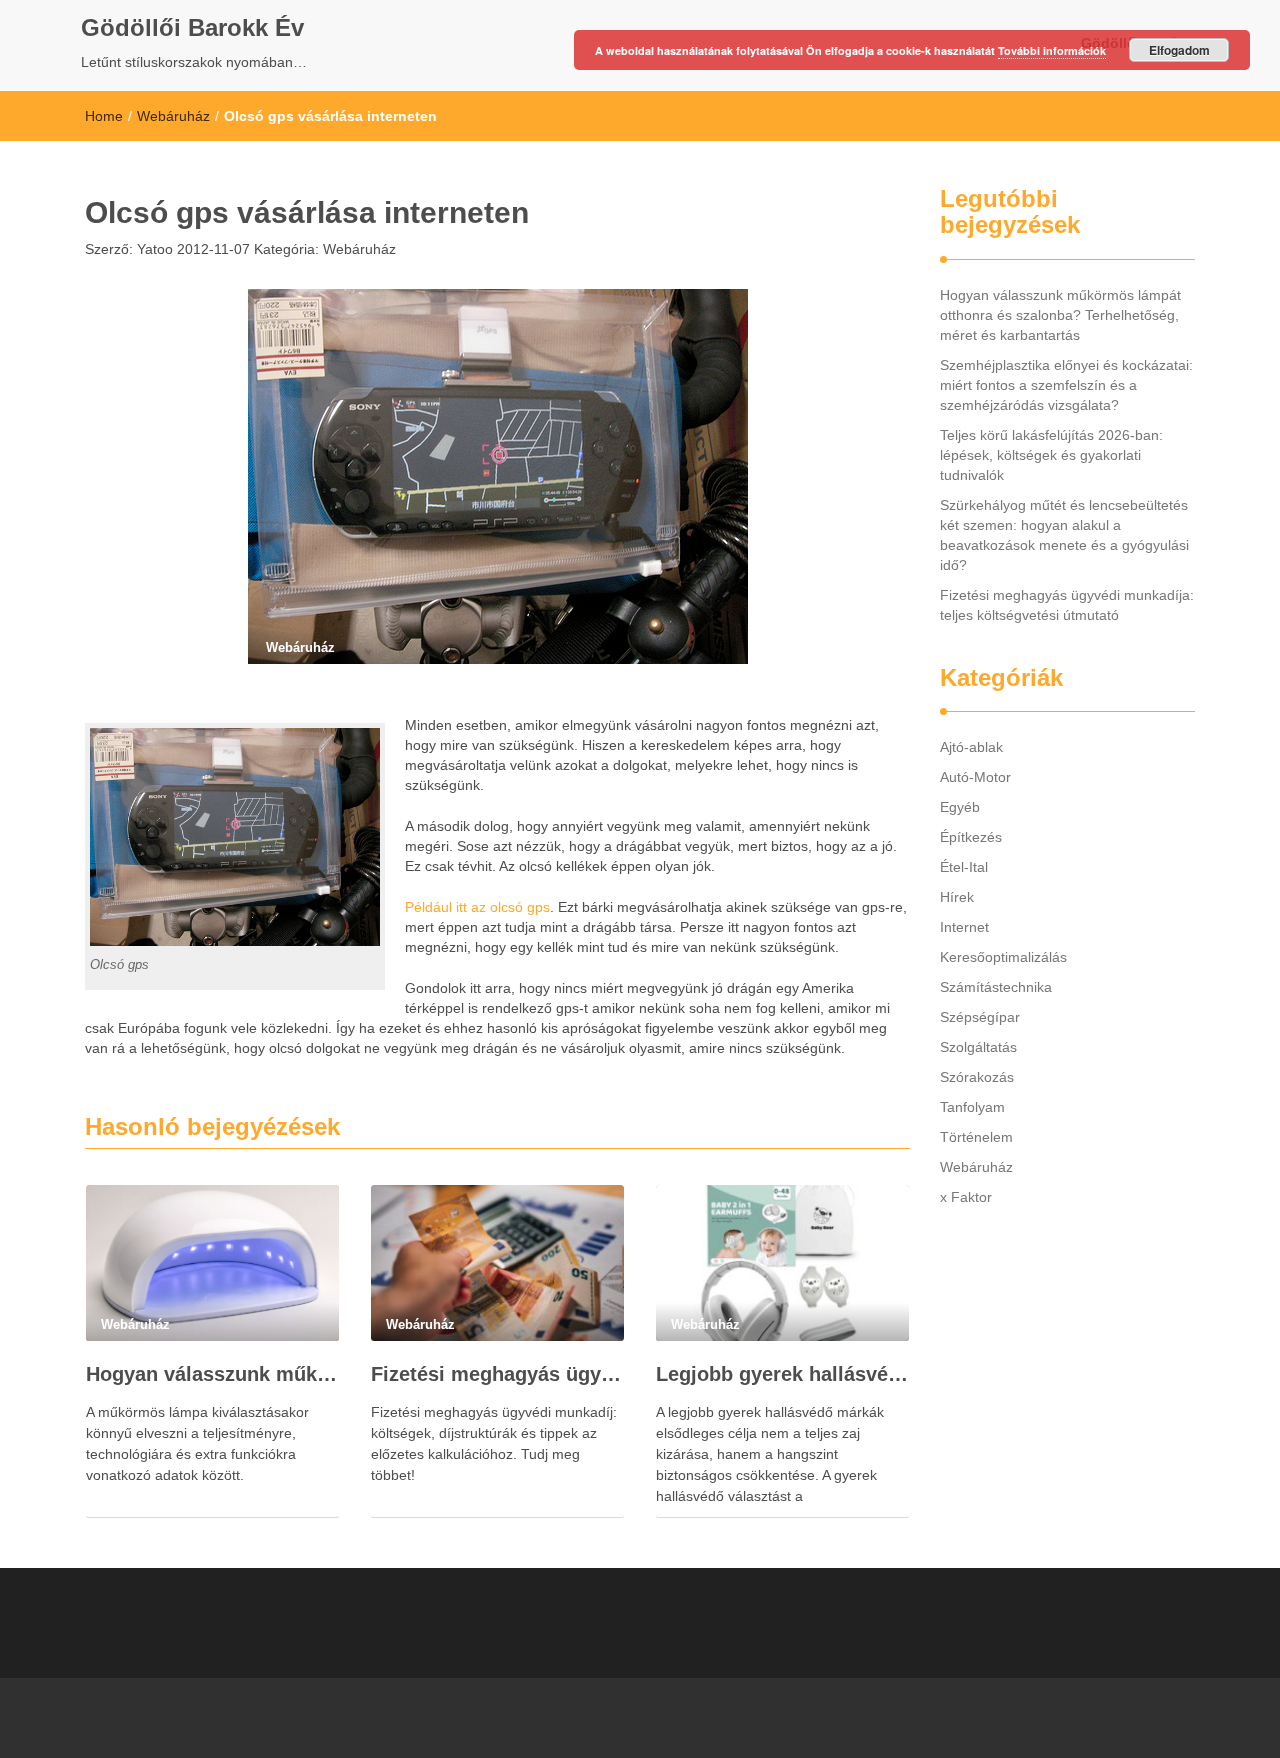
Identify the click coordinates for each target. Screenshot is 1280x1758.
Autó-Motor (975, 777)
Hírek (957, 897)
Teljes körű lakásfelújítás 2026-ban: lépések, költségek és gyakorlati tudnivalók (1051, 455)
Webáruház (173, 116)
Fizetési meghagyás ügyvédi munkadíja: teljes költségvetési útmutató (497, 1374)
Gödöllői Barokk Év (192, 27)
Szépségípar (980, 1017)
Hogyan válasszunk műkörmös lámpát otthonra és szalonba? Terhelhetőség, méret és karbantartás (212, 1374)
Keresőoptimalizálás (1003, 957)
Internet (964, 927)
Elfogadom (1179, 50)
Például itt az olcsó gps (477, 907)
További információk (1052, 50)
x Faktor (966, 1197)
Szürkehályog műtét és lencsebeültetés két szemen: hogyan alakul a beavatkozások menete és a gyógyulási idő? (1064, 535)
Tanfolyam (972, 1107)
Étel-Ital (964, 867)
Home (104, 116)
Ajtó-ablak (971, 747)
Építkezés (971, 837)
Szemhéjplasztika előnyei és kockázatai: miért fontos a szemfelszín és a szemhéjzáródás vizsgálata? (1066, 385)
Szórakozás (977, 1077)
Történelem (976, 1137)
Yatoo (153, 249)
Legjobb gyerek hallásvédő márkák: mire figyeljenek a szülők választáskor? (782, 1374)
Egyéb (960, 807)
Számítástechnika (996, 987)
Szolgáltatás (978, 1047)
